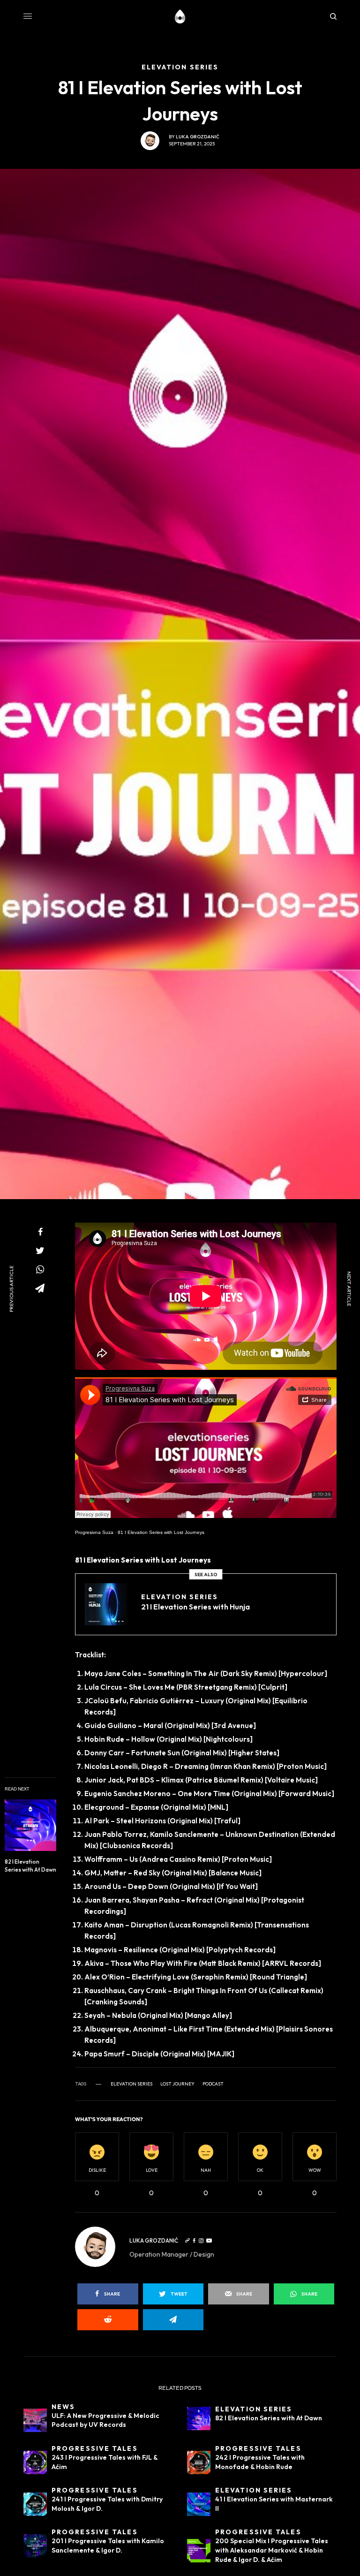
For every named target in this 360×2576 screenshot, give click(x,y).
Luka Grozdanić (198, 137)
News (63, 2407)
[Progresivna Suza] (180, 16)
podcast (213, 2084)
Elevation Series (180, 1597)
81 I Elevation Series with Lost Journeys (161, 1532)
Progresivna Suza (94, 1532)
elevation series (131, 2084)
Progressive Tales (95, 2448)
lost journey (177, 2084)
